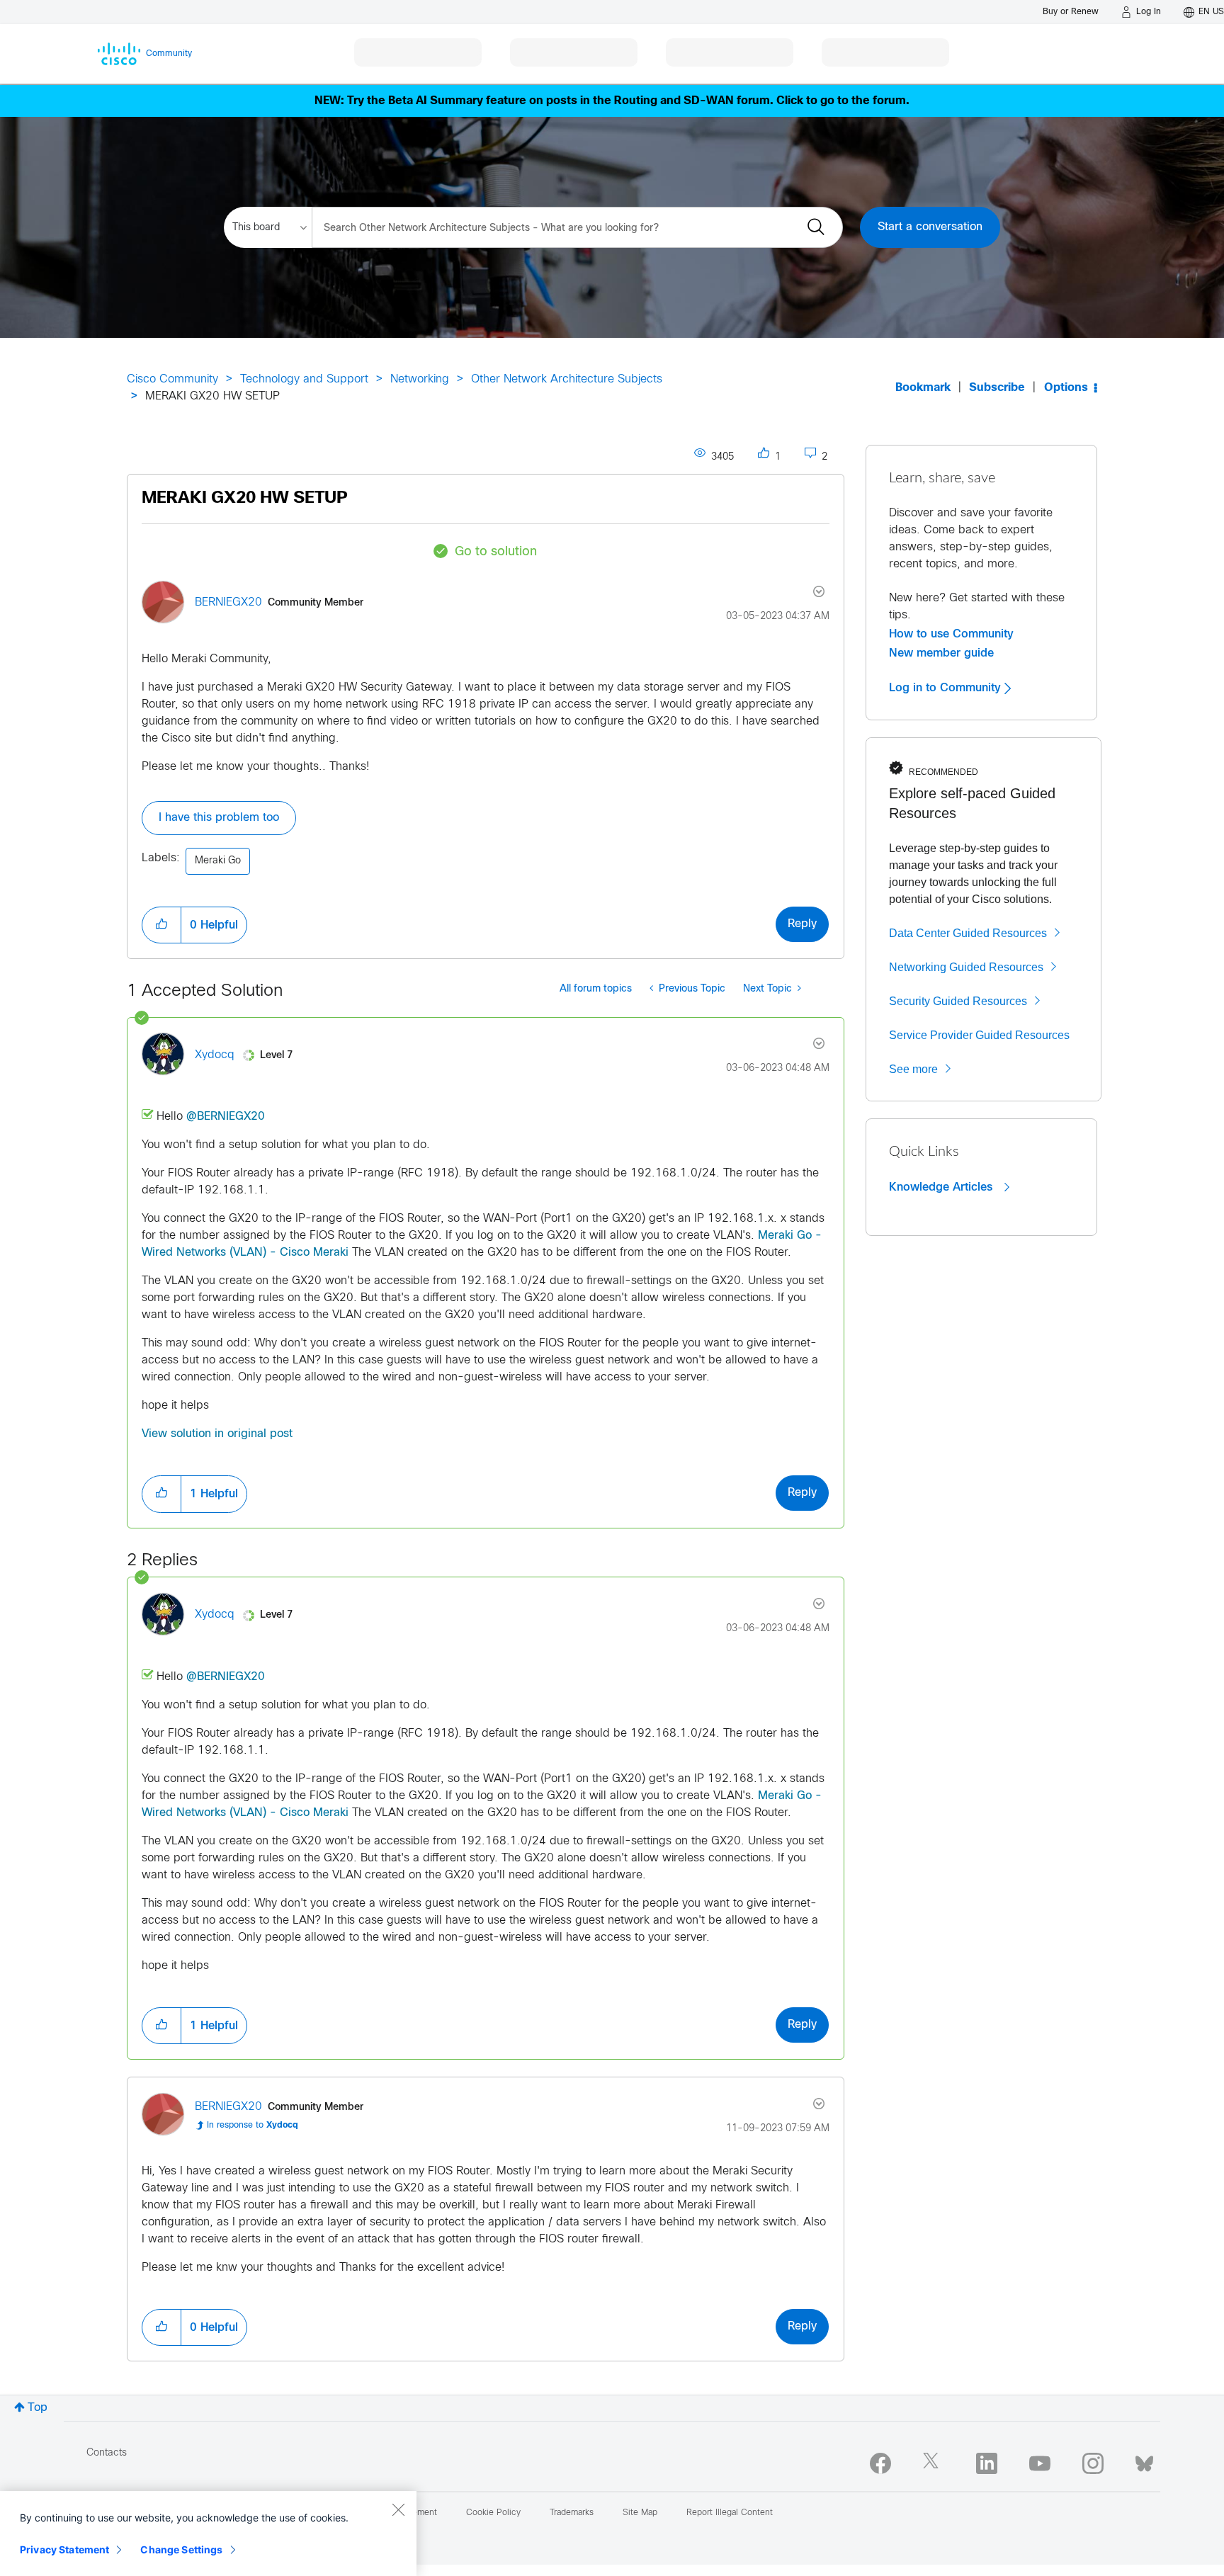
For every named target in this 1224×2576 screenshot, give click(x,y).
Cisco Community (172, 379)
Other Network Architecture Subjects (567, 379)
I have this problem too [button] (219, 818)
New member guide (941, 653)
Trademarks (572, 2513)
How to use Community (951, 634)
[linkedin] (987, 2463)
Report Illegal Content (730, 2513)
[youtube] (1040, 2463)
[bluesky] (1144, 2461)
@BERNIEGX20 (226, 1117)
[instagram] (1093, 2463)
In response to (253, 2126)
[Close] (398, 2509)
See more (913, 1069)
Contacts (107, 2453)
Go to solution (496, 552)
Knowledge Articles (942, 1187)
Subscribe (997, 388)
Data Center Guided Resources (968, 933)
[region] (208, 2534)
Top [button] (38, 2408)
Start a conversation (930, 227)
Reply (802, 924)
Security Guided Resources (958, 1001)
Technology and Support (304, 379)
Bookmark (923, 388)
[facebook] (880, 2463)
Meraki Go (218, 861)
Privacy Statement (64, 2549)
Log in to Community (947, 688)
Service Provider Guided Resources (979, 1035)
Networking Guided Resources (966, 967)
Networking (420, 379)
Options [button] (1066, 388)
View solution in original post (217, 1434)
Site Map (640, 2513)
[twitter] (934, 2463)
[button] (161, 925)
